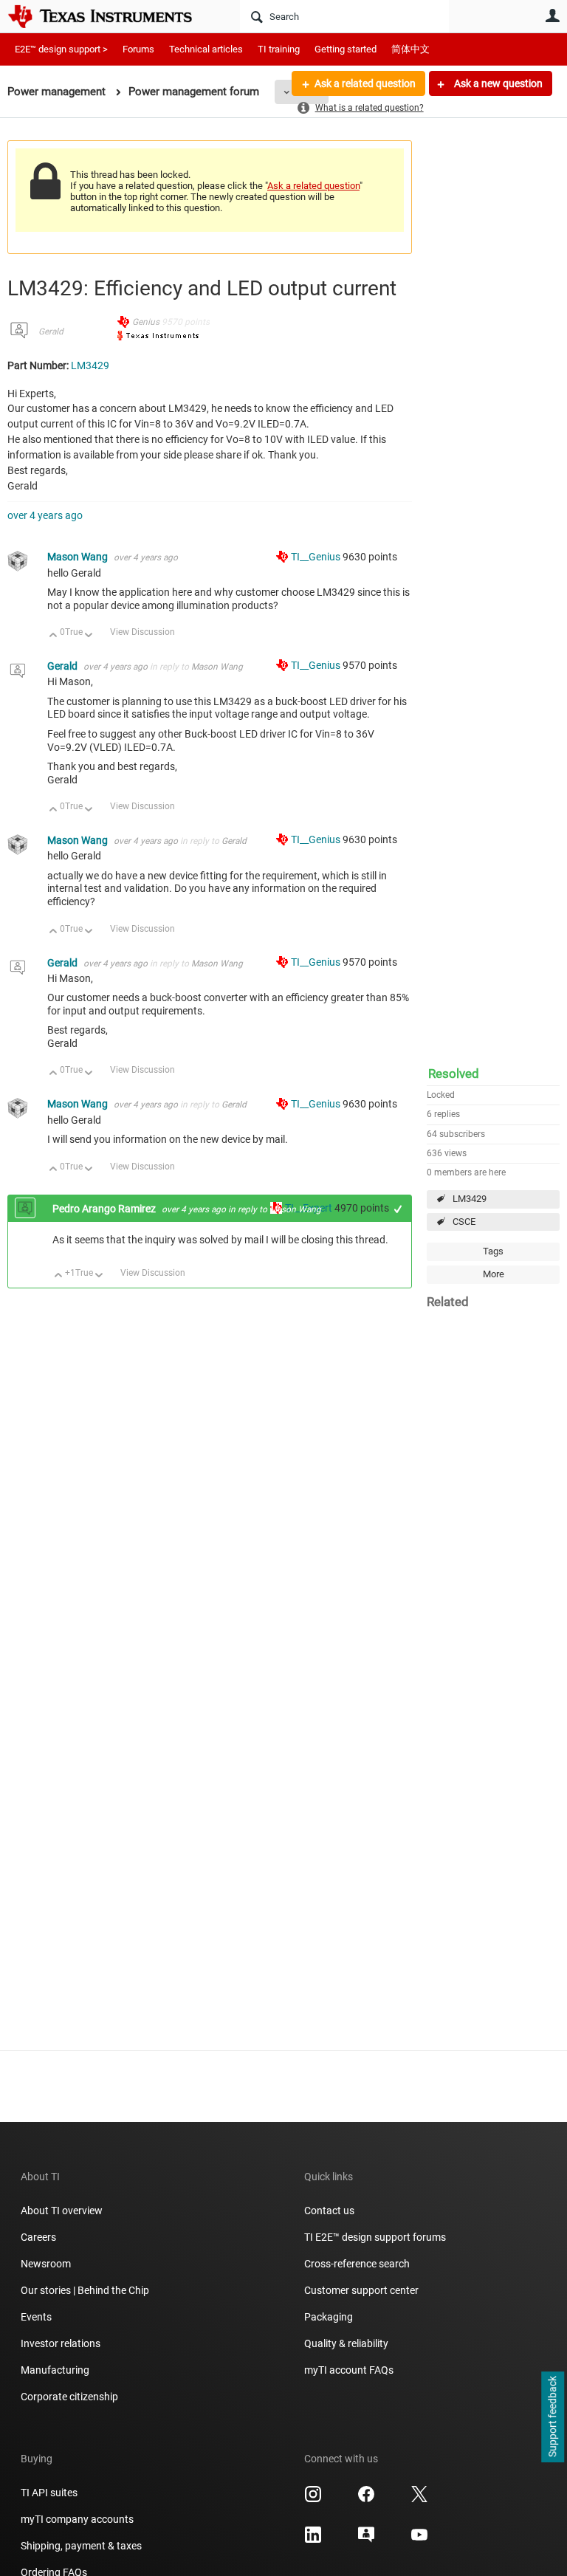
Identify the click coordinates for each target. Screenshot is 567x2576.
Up (54, 636)
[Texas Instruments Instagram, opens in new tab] (313, 2499)
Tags (493, 1251)
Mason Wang (79, 557)
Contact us (329, 2211)
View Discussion (142, 632)
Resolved (454, 1074)
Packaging (329, 2317)
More (494, 1274)
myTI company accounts (77, 2519)
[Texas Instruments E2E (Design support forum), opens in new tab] (366, 2540)
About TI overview (62, 2211)
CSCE (464, 1222)
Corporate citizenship (69, 2397)
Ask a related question (365, 83)
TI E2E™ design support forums (375, 2237)
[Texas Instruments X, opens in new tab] (419, 2499)
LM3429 (470, 1199)
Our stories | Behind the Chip (85, 2290)
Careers (38, 2237)
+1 (398, 1209)
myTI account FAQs (349, 2370)
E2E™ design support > (61, 49)
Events (36, 2317)
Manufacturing (55, 2370)
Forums (138, 49)
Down (89, 636)
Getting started (346, 49)
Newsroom (46, 2264)
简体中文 (410, 49)
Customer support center (361, 2290)
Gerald (51, 332)
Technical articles (206, 49)
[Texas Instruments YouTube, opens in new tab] (419, 2540)
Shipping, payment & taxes (81, 2546)
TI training (279, 49)
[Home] (111, 16)
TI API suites (49, 2493)
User (552, 16)
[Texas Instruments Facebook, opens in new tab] (366, 2499)
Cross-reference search (357, 2264)
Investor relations (61, 2343)
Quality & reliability (346, 2343)
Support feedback (552, 2417)
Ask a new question (497, 83)
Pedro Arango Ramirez (105, 1209)
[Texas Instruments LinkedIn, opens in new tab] (313, 2540)
